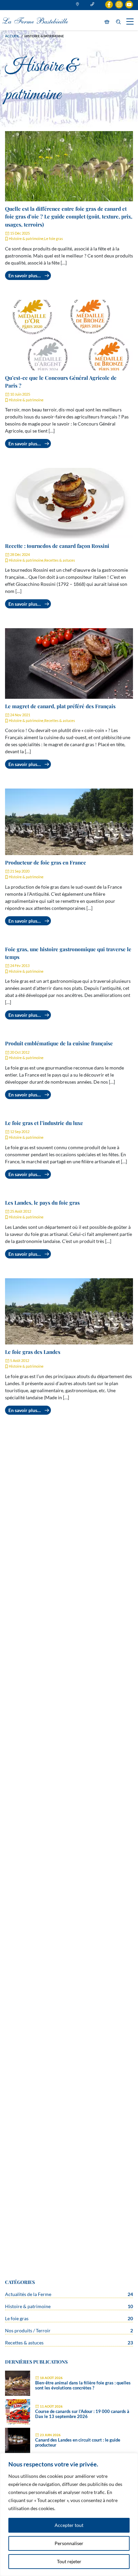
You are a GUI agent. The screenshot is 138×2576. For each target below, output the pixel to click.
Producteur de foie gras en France (46, 862)
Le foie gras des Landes (33, 1352)
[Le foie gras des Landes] (69, 1312)
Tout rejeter (69, 2561)
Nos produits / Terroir (28, 2330)
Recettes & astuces (60, 560)
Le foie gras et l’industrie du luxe (44, 1123)
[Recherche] (118, 22)
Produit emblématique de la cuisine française (59, 1043)
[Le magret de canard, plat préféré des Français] (69, 663)
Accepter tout (69, 2525)
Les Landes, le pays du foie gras (42, 1202)
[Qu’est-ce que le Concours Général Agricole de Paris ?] (69, 335)
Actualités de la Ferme (28, 2294)
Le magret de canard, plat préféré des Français (60, 706)
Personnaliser (69, 2543)
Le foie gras (54, 238)
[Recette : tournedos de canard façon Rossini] (69, 503)
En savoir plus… (25, 275)
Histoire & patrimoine (26, 238)
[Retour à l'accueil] (35, 20)
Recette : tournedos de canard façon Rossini (57, 546)
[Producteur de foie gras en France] (69, 822)
